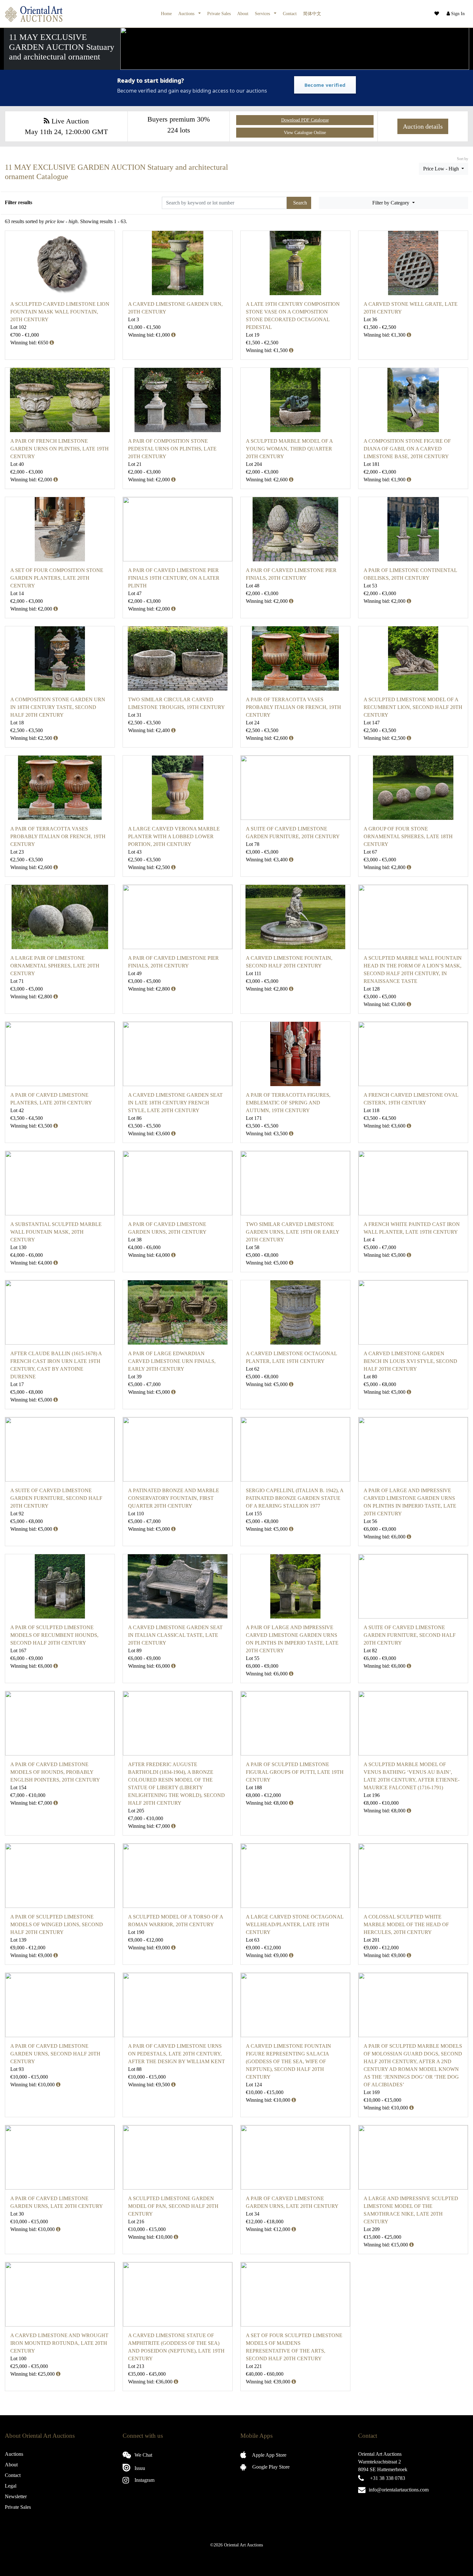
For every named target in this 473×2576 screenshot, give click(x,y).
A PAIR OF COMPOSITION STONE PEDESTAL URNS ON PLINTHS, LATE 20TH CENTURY (172, 449)
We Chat (143, 2455)
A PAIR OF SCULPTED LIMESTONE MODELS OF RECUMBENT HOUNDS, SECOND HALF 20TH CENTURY (54, 1635)
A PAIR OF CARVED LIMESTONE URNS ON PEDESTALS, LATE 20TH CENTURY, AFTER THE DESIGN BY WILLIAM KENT (176, 2054)
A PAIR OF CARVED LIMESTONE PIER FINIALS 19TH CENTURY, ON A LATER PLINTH (174, 578)
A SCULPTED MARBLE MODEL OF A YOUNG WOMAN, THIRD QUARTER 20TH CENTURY (289, 449)
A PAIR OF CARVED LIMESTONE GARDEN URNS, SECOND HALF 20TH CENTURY (55, 2054)
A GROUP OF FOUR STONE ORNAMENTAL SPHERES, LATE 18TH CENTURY (408, 836)
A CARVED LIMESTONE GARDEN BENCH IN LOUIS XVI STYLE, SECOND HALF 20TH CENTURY (410, 1361)
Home (166, 14)
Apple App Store (269, 2455)
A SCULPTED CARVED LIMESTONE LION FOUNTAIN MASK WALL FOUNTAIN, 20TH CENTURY (60, 312)
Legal (11, 2486)
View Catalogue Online (305, 133)
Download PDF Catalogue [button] (305, 120)
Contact (290, 14)
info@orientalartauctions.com (399, 2490)
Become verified (325, 85)
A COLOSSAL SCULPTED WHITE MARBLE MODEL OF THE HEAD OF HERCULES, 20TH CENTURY (406, 1924)
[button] (455, 14)
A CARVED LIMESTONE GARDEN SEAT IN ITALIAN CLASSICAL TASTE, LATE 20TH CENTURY (175, 1635)
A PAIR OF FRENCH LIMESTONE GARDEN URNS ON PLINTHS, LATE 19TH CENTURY (60, 449)
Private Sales (219, 14)
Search (300, 203)
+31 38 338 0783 (388, 2478)
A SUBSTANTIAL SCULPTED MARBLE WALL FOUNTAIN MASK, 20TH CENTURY (56, 1232)
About (243, 14)
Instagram (144, 2480)
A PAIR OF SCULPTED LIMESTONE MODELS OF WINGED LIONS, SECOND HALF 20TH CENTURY (57, 1924)
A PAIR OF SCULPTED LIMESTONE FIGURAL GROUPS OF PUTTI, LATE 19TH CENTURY (295, 1772)
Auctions (187, 14)
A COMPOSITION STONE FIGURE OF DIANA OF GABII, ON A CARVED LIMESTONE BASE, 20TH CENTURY (407, 449)
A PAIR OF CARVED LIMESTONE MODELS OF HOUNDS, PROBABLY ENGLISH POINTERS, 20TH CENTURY (55, 1772)
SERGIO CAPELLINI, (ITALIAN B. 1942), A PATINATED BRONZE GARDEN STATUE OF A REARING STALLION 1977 (295, 1498)
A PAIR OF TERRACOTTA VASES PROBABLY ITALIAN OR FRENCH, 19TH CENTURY (293, 707)
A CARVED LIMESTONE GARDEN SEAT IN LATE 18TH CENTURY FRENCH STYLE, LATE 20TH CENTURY (175, 1103)
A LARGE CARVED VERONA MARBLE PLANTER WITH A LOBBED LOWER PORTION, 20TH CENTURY (174, 836)
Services (263, 14)
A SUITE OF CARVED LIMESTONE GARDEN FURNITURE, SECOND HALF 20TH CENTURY (56, 1498)
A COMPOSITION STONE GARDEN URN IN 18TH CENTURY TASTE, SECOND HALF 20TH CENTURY (58, 707)
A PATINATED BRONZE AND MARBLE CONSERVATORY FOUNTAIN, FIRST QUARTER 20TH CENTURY (174, 1498)
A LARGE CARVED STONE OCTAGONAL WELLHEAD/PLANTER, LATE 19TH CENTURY (295, 1924)
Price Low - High (442, 169)
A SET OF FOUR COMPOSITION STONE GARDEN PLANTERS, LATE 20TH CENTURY (57, 578)
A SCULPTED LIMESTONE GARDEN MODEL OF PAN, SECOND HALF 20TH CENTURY (173, 2206)
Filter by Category (391, 203)
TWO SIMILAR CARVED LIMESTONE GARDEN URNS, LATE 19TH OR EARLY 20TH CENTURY (292, 1232)
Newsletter (16, 2496)
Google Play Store (270, 2467)
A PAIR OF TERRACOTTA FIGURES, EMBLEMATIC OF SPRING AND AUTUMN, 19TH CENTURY (288, 1103)
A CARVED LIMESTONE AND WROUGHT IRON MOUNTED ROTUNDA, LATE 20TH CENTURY (59, 2343)
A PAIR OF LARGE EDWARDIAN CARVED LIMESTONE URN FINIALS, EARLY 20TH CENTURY (172, 1361)
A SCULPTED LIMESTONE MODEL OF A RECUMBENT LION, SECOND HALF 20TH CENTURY (413, 707)
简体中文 (312, 14)
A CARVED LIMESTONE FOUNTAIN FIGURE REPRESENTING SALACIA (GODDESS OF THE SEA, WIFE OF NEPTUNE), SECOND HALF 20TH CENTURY (288, 2061)
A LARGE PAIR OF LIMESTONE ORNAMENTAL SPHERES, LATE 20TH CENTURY (55, 966)
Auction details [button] (423, 126)
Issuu (139, 2468)
